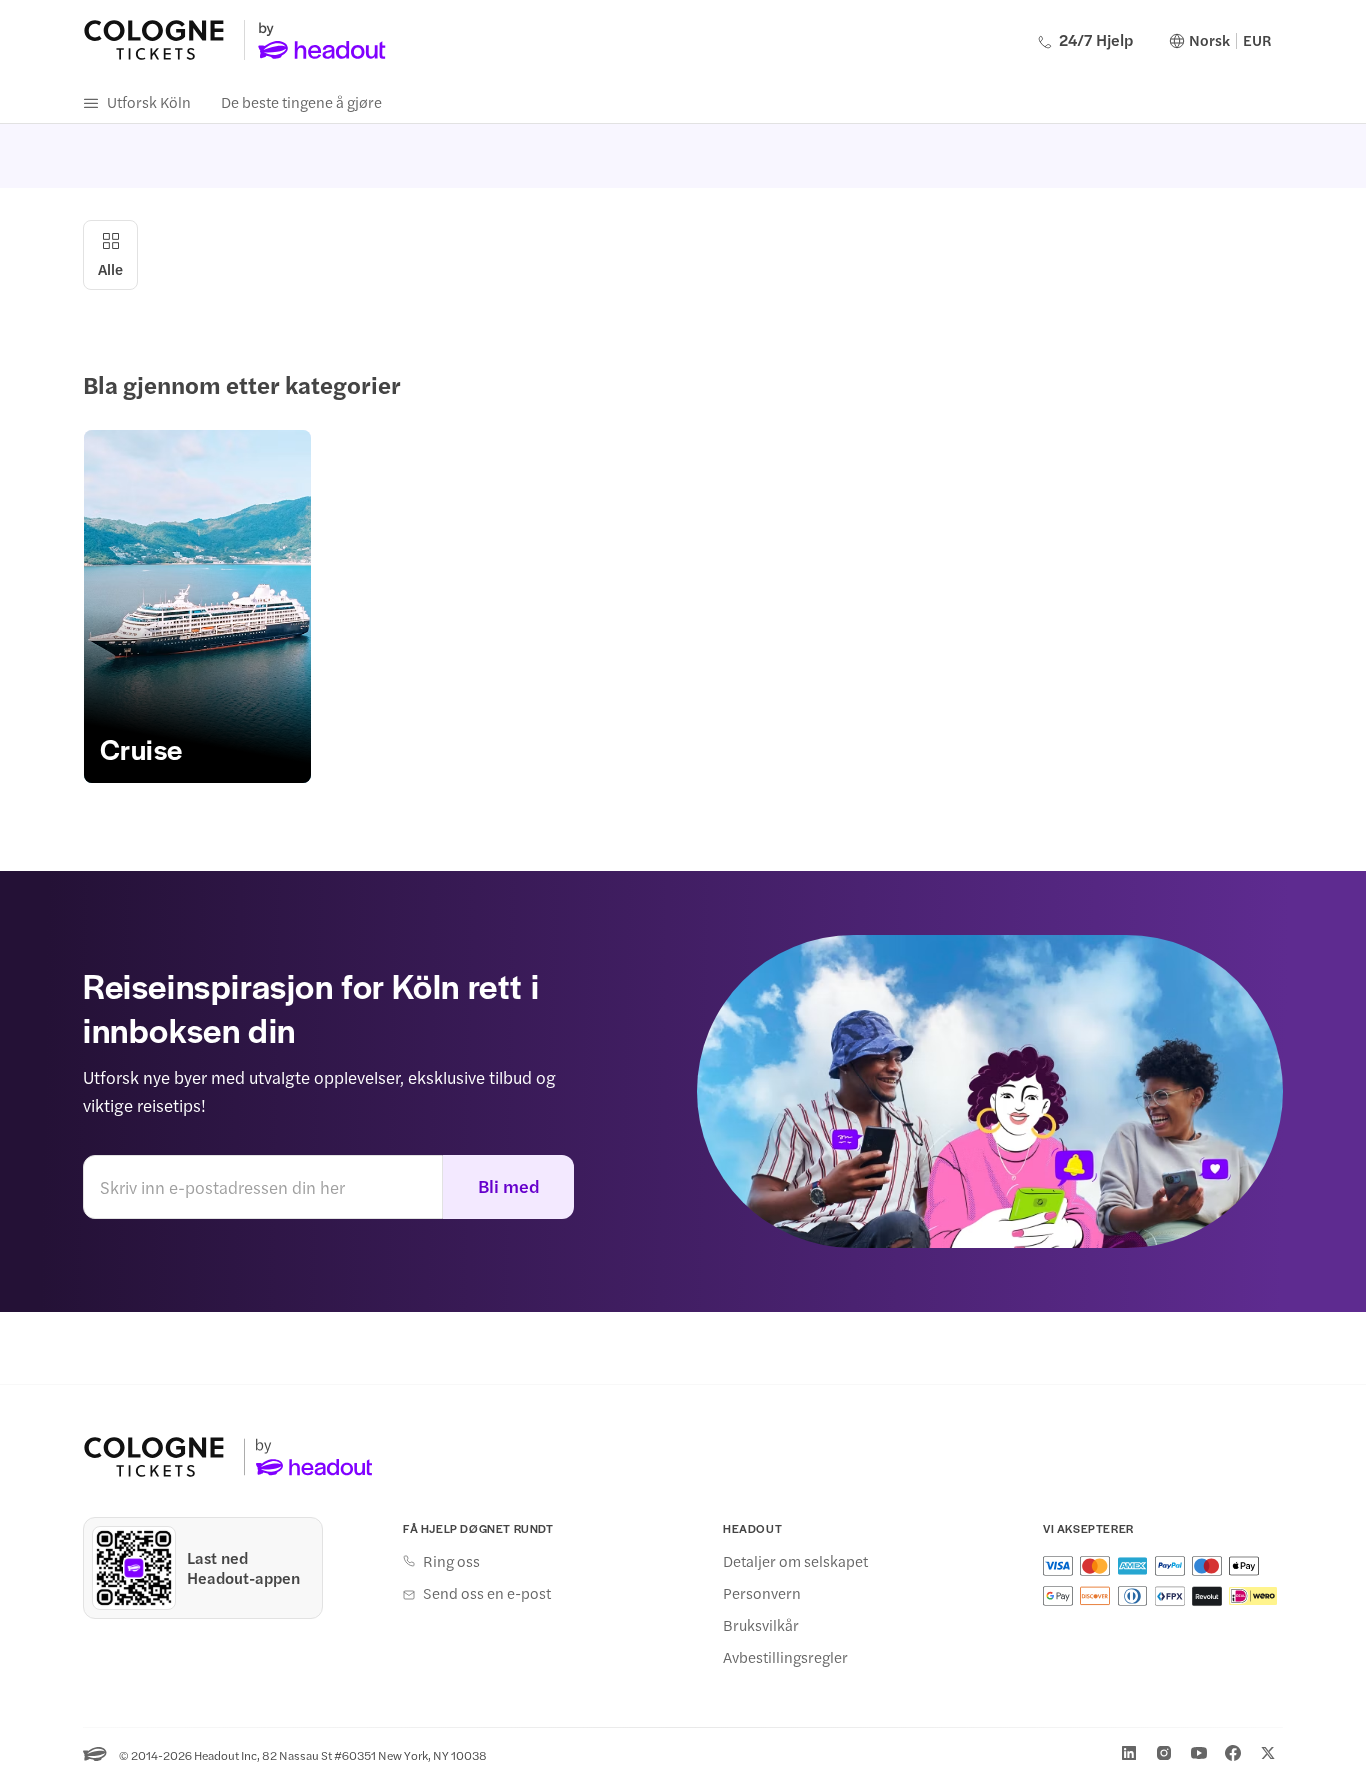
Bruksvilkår (761, 1625)
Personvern (762, 1593)
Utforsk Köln (149, 101)
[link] (197, 606)
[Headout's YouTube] (1199, 1753)
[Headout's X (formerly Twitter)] (1268, 1753)
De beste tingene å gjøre (301, 101)
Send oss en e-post (487, 1593)
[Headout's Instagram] (1164, 1753)
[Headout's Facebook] (1233, 1753)
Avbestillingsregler (785, 1657)
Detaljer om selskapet (795, 1561)
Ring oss (451, 1561)
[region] (683, 606)
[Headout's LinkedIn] (1129, 1753)
